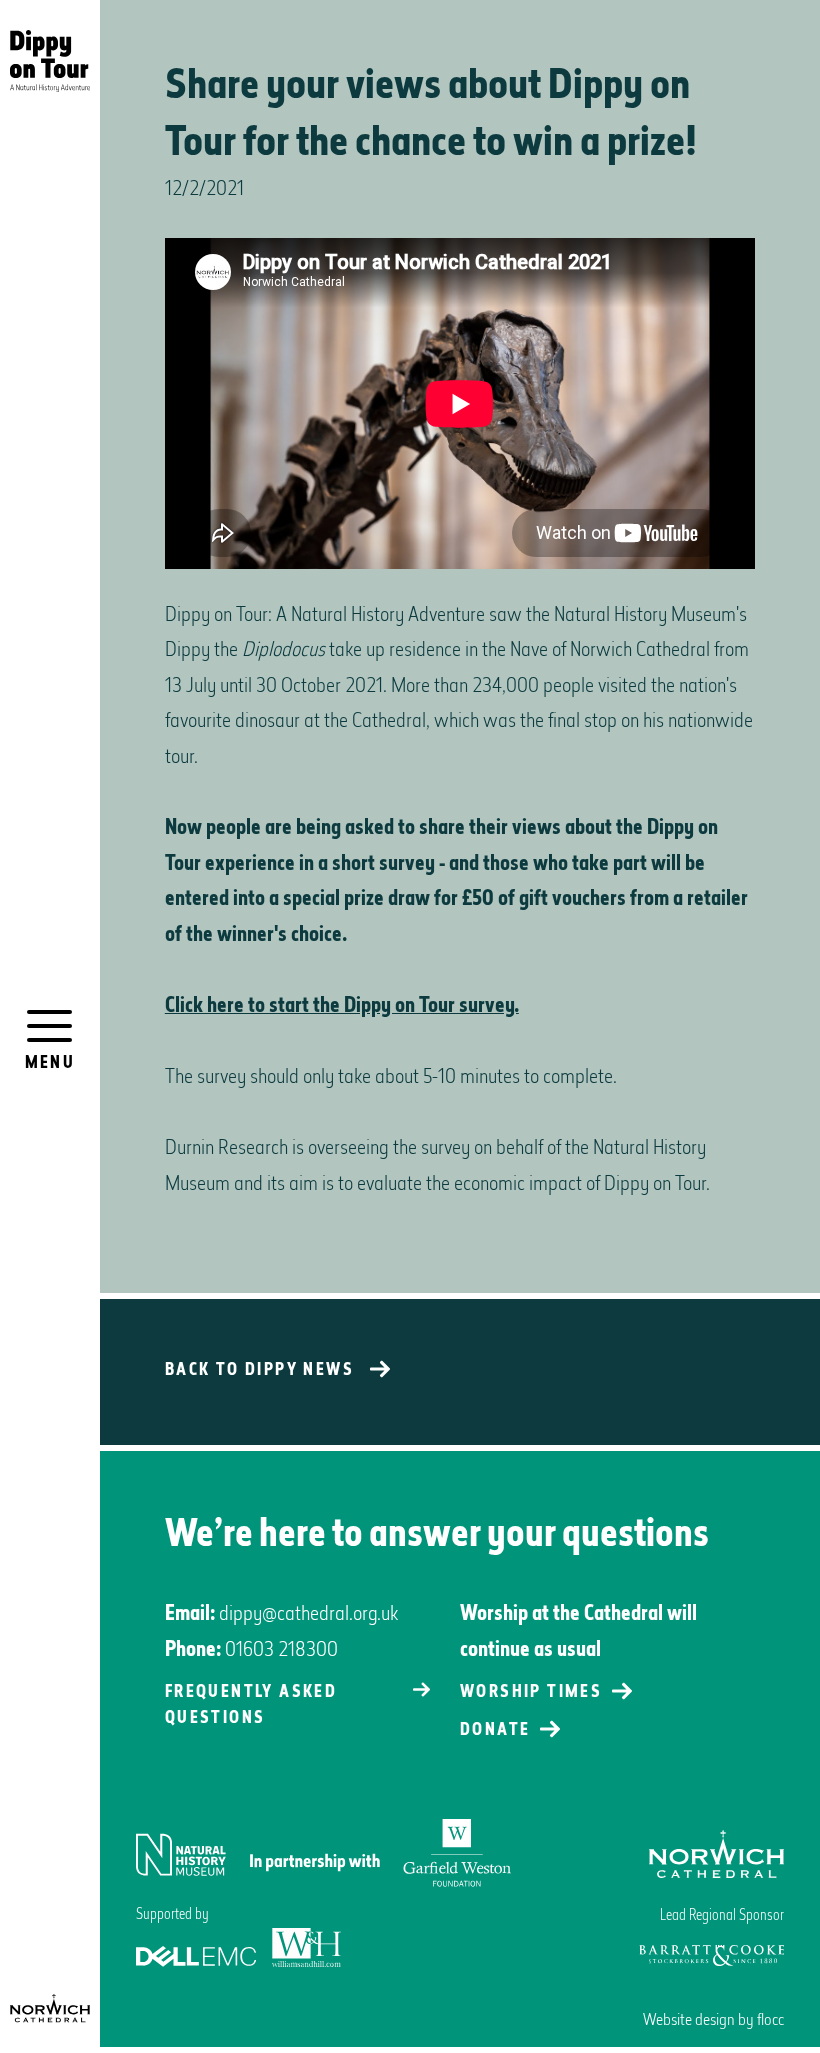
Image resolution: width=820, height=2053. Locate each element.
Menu (50, 1064)
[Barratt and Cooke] (711, 1955)
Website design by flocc (713, 2021)
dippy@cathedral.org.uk (308, 1615)
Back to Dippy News (259, 1371)
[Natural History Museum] (323, 1855)
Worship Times (531, 1693)
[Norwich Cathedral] (50, 2008)
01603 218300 (281, 1651)
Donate (495, 1731)
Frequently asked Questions (251, 1706)
